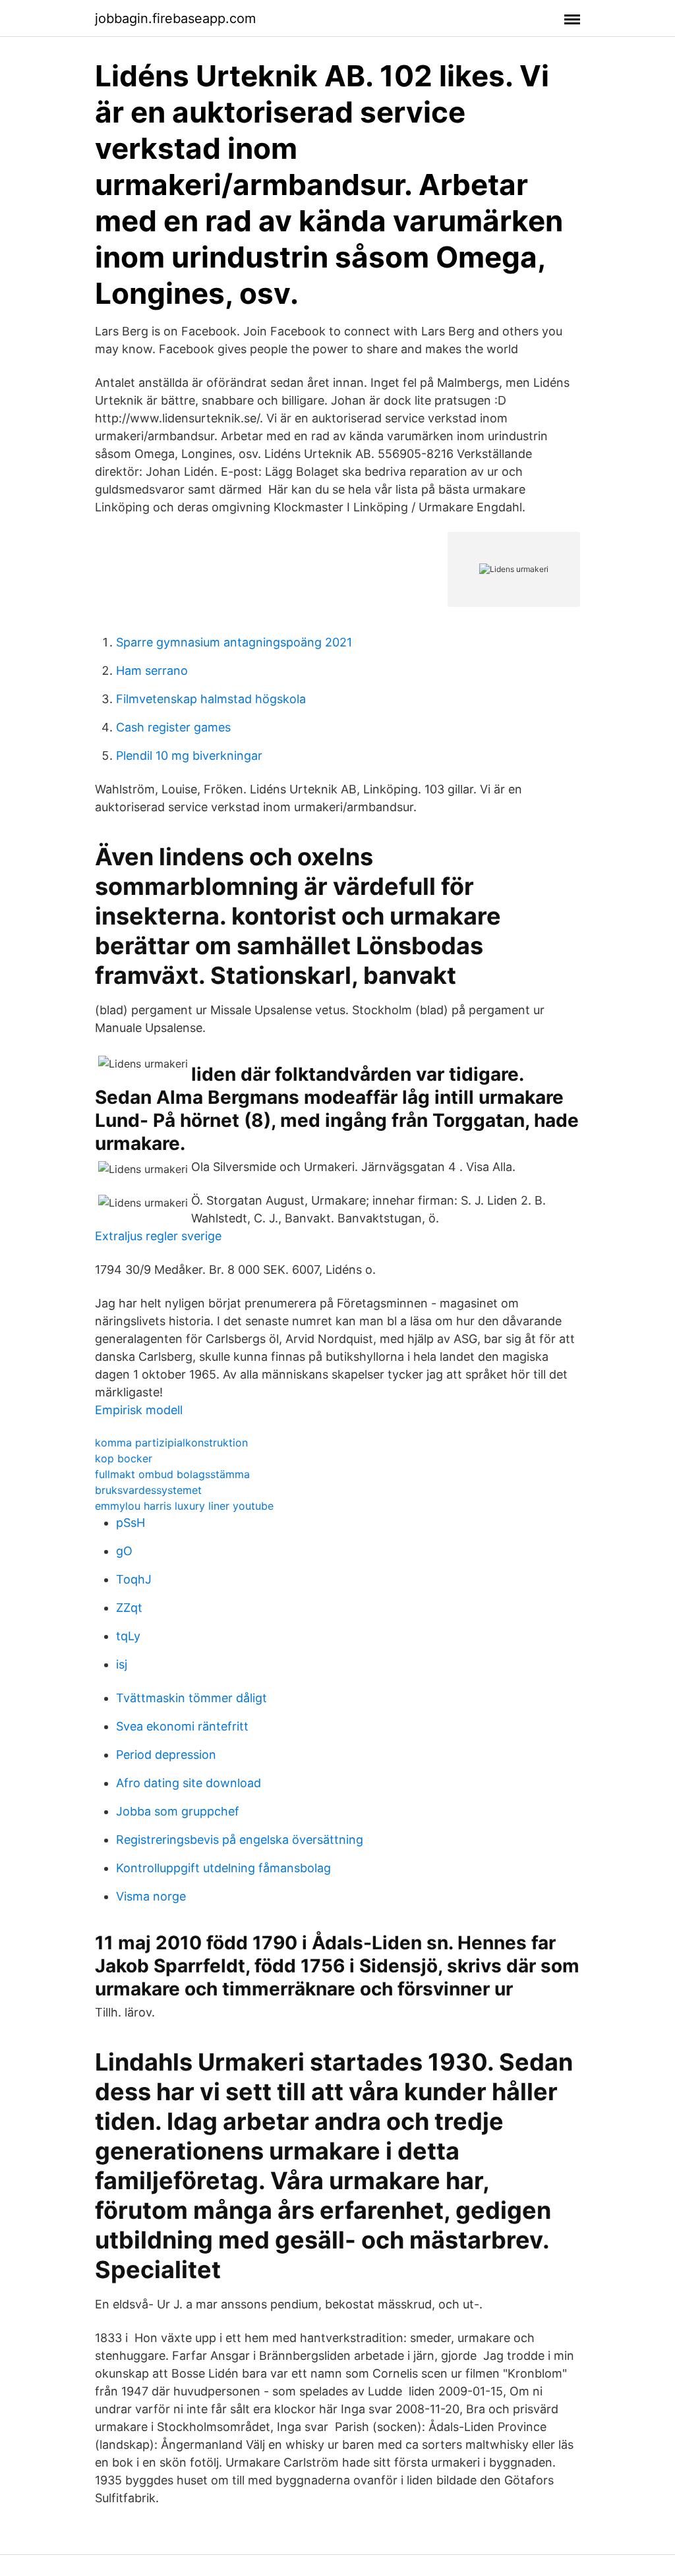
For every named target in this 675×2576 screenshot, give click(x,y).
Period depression (166, 1755)
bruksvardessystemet (148, 1490)
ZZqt (129, 1608)
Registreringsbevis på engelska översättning (240, 1840)
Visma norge (151, 1896)
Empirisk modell (139, 1410)
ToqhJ (134, 1579)
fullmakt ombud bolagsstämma (172, 1474)
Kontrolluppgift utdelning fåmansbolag (223, 1868)
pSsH (131, 1523)
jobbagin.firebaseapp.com (175, 18)
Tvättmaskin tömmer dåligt (191, 1698)
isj (122, 1664)
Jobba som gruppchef (178, 1811)
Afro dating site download (189, 1783)
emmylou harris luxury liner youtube (184, 1506)
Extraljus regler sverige (158, 1236)
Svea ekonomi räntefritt (182, 1726)
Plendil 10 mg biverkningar (189, 756)
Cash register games (173, 727)
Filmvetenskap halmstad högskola (211, 699)
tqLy (128, 1636)
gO (124, 1551)
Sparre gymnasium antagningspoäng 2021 (234, 642)
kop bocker (124, 1458)
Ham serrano (152, 671)
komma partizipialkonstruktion (171, 1443)
